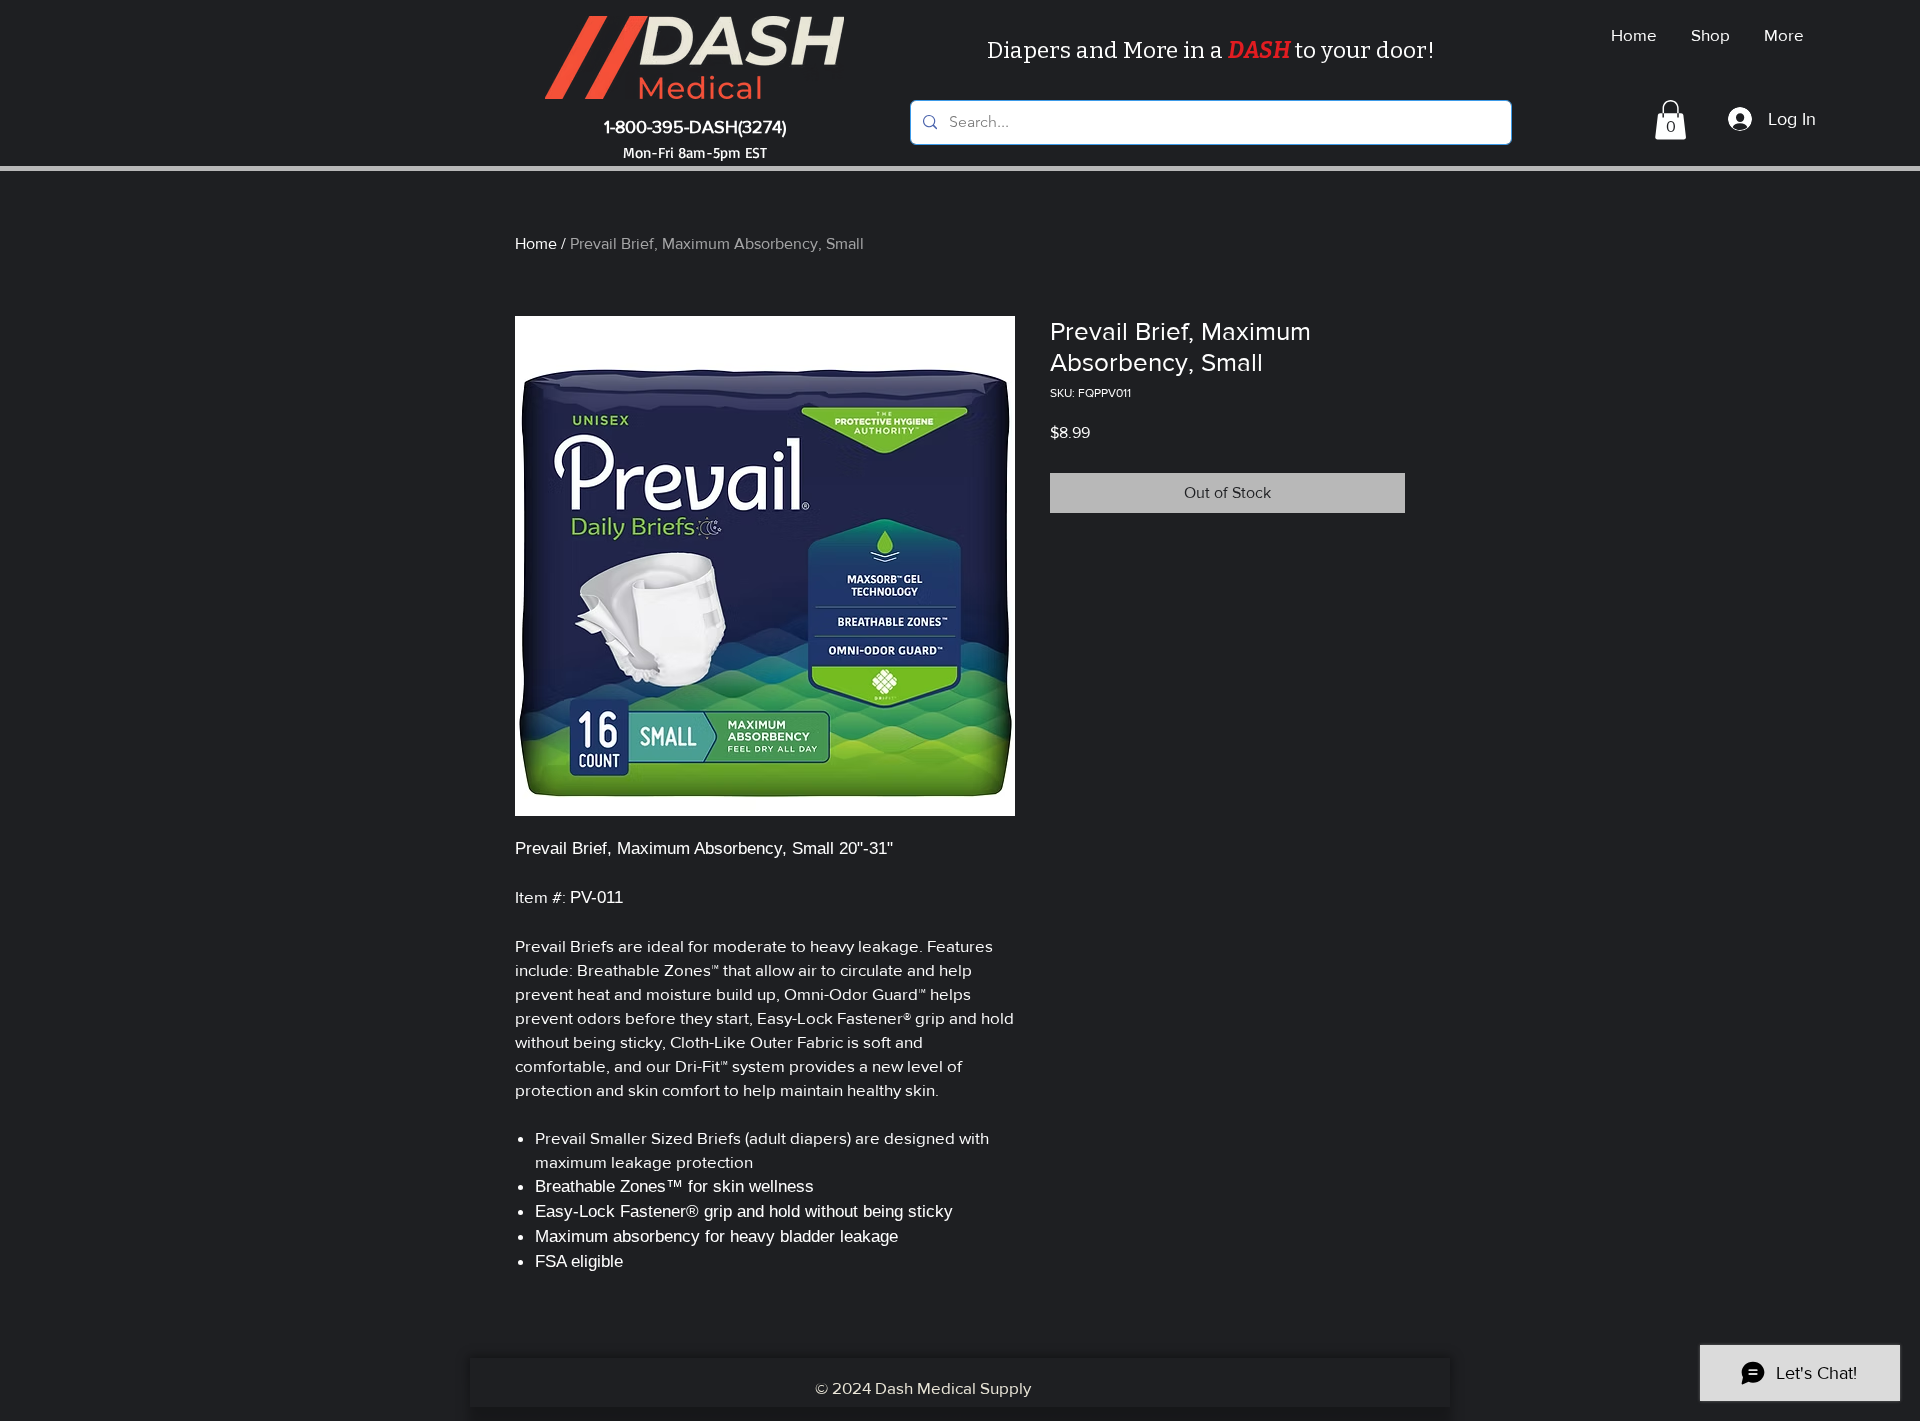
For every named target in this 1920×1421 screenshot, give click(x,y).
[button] (1670, 119)
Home (536, 243)
